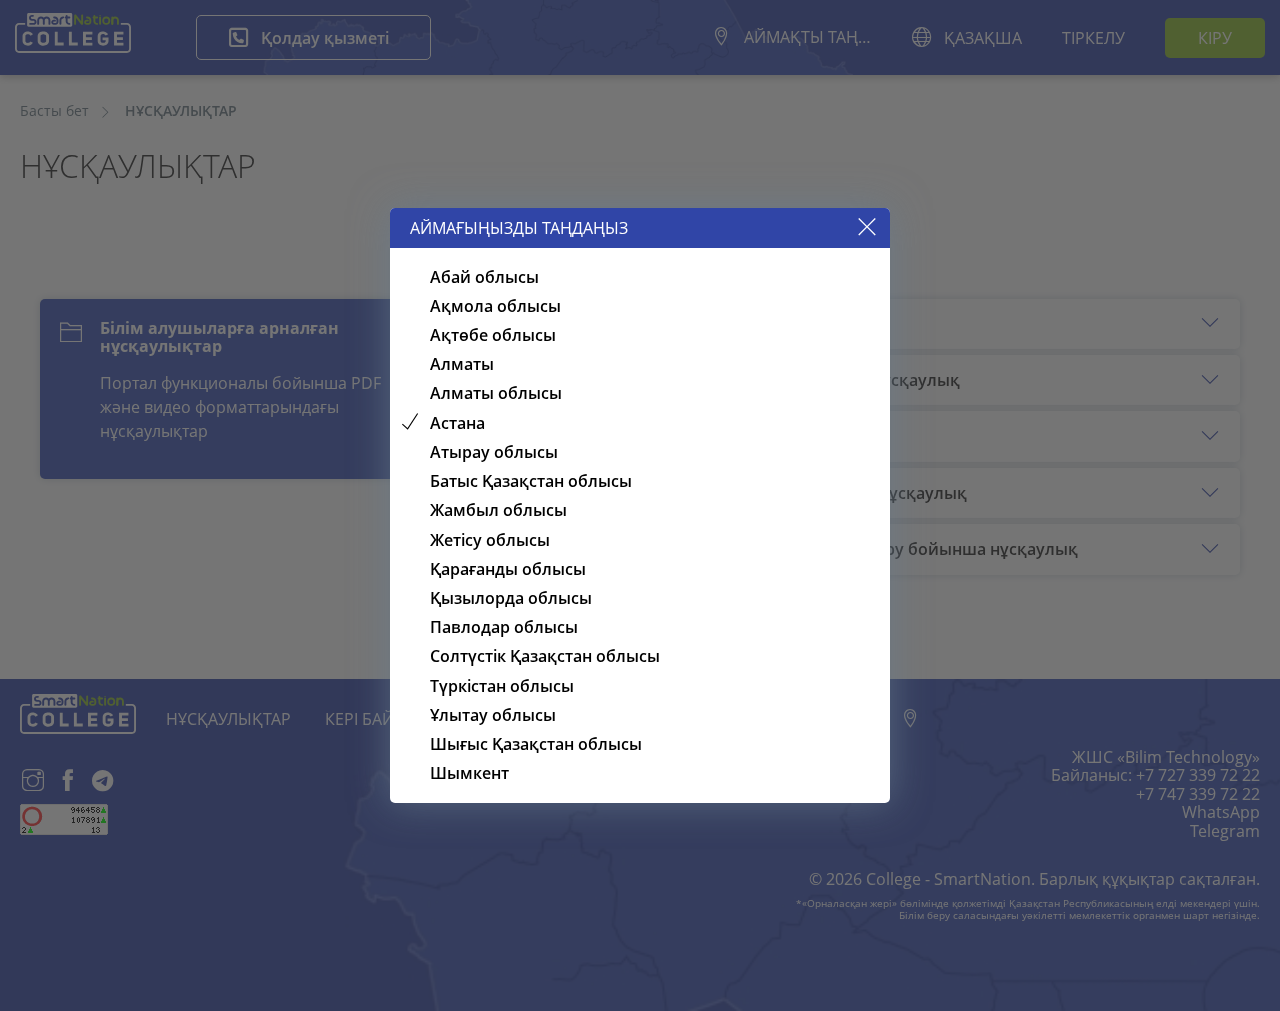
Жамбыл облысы (498, 510)
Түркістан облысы (502, 686)
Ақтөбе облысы (493, 335)
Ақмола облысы (495, 306)
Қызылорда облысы (511, 598)
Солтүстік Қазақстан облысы (545, 656)
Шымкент (469, 773)
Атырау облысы (494, 452)
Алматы (462, 364)
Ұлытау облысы (493, 715)
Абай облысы (484, 277)
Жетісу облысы (490, 540)
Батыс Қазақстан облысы (531, 481)
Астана (457, 423)
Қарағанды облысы (508, 569)
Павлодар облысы (504, 627)
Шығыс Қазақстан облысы (536, 744)
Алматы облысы (496, 393)
